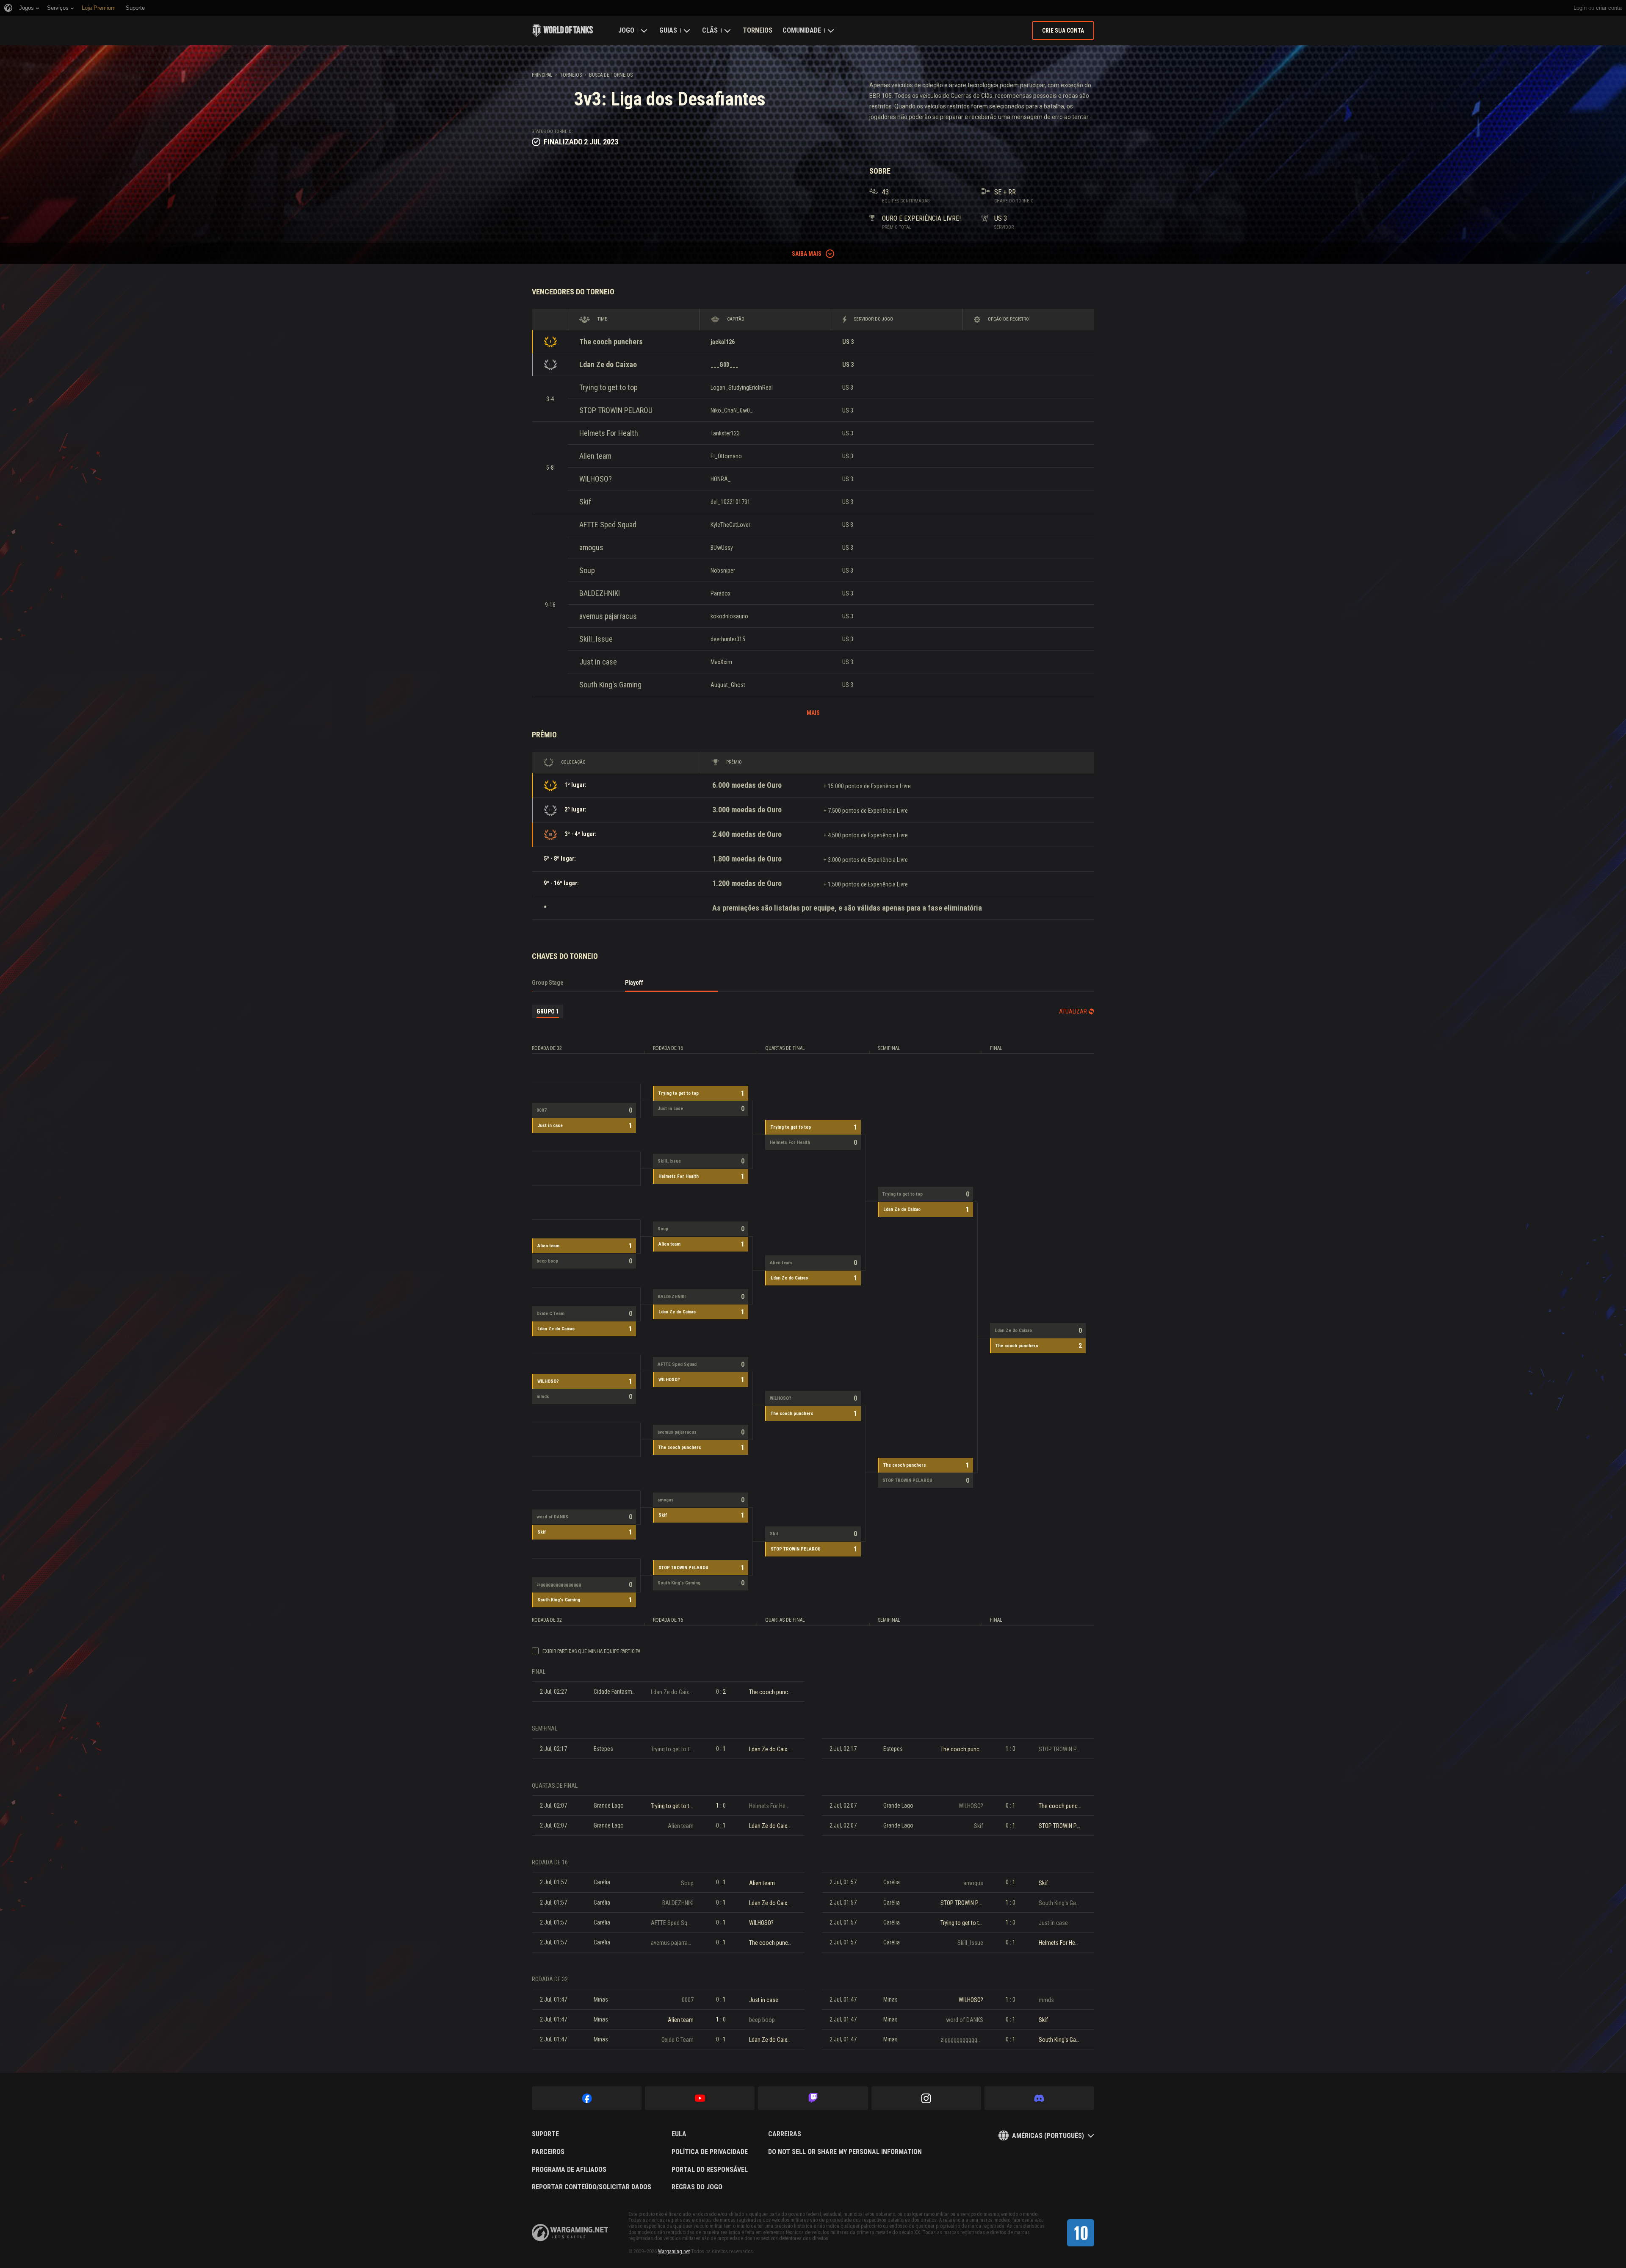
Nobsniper (723, 570)
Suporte (545, 2134)
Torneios (758, 30)
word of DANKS (552, 1517)
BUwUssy (722, 548)
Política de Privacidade (710, 2152)
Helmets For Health (609, 433)
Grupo (548, 1011)
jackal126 (723, 342)
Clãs (710, 30)
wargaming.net (570, 2233)
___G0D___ (725, 365)
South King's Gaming (610, 685)
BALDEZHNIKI (600, 593)
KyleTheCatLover (730, 525)
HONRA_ (721, 479)
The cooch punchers (611, 342)
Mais (813, 713)
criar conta (1609, 8)
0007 (542, 1110)
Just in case (598, 662)
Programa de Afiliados (569, 2170)
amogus (591, 547)
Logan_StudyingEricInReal (742, 388)
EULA (679, 2134)
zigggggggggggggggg (559, 1585)
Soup (587, 570)
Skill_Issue (596, 639)
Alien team (595, 456)
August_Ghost (728, 685)
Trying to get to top (608, 387)
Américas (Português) (1048, 2136)
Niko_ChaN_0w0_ (732, 410)
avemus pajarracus (608, 616)
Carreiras (785, 2134)
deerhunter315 (728, 639)
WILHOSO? (596, 479)
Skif (585, 502)
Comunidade (802, 30)
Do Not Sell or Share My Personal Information (845, 2152)
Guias (668, 30)
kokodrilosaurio (729, 616)
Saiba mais (807, 254)
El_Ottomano (726, 456)
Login (1580, 8)
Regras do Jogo (697, 2187)
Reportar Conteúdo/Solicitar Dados (592, 2187)
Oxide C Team (550, 1314)
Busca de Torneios (611, 75)
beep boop (547, 1261)
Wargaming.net (674, 2251)
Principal (542, 75)
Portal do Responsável (710, 2170)
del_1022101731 (730, 502)
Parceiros (548, 2152)
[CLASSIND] (1081, 2233)
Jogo (626, 30)
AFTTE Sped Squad (608, 525)
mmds (543, 1397)
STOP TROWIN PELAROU (616, 410)
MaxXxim (721, 662)
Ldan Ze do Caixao (608, 364)
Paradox (720, 593)
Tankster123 (725, 433)
